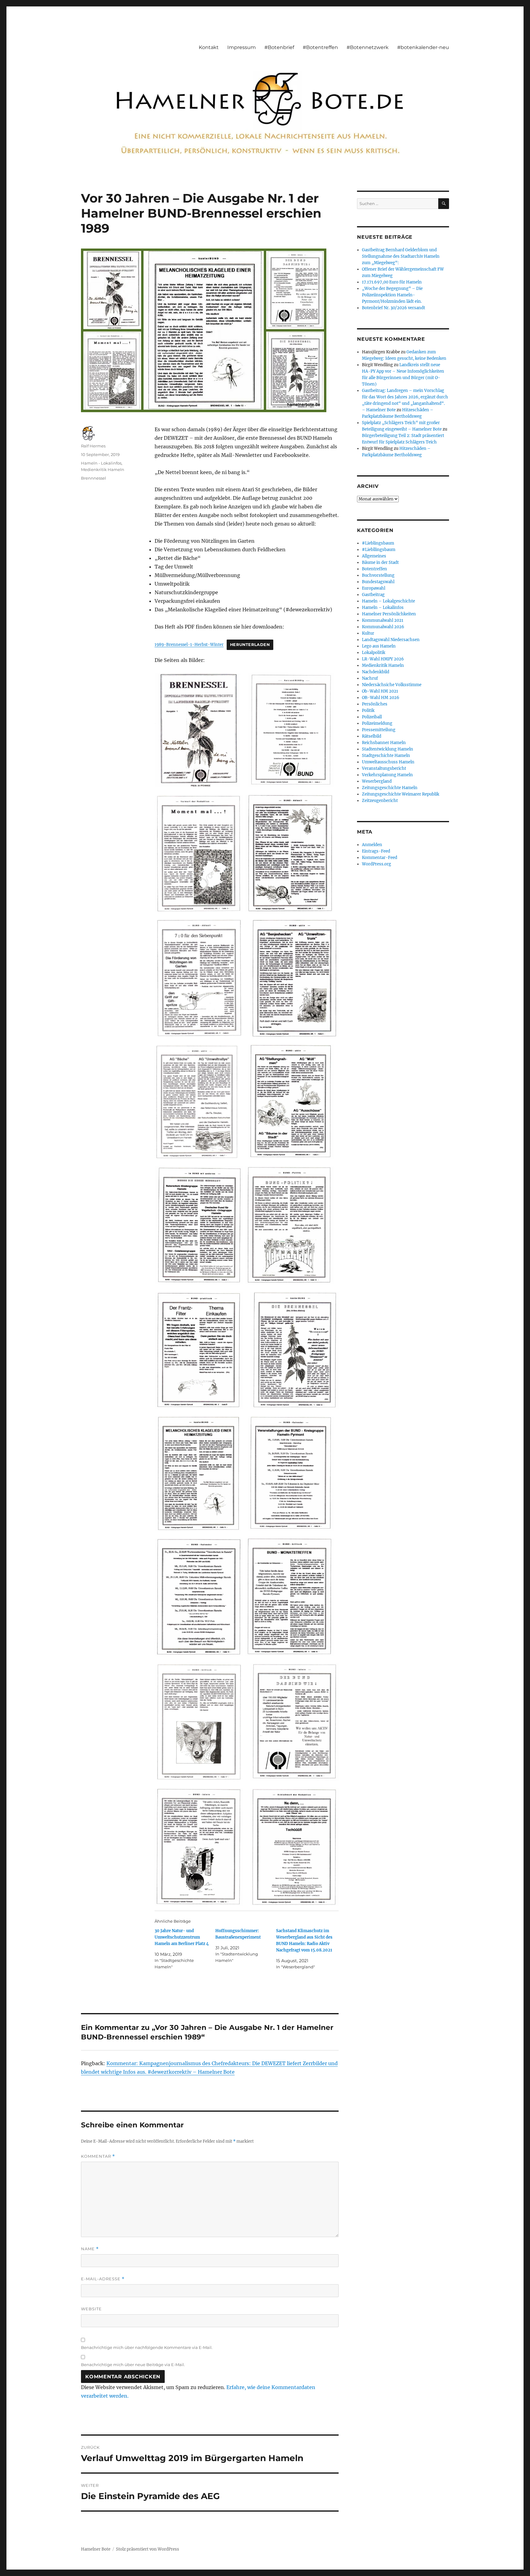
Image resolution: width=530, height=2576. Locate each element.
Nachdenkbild (376, 672)
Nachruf (370, 678)
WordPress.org (376, 864)
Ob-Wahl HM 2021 (380, 691)
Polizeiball (372, 717)
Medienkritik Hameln (103, 469)
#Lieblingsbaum (378, 543)
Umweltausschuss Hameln (388, 762)
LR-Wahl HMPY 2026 (383, 659)
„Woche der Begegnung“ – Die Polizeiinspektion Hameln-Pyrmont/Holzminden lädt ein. (392, 295)
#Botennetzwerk (368, 47)
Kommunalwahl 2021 (383, 620)
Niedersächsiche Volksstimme (392, 685)
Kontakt (209, 47)
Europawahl (374, 588)
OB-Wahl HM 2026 (381, 698)
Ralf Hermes (93, 446)
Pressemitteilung (379, 730)
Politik (368, 710)
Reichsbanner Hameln (384, 743)
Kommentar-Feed (380, 858)
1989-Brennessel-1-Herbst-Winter (189, 644)
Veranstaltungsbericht (384, 768)
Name (90, 2249)
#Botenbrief (279, 47)
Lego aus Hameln (379, 646)
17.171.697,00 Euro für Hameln (392, 282)
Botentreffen (374, 569)
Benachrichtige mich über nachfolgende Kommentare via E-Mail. (147, 2347)
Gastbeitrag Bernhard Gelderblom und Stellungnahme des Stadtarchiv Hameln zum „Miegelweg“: (401, 256)
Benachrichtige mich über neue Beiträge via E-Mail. (133, 2365)
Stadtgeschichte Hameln (386, 756)
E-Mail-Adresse (103, 2279)
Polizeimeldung (377, 723)
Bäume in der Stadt (380, 562)
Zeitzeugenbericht (380, 801)
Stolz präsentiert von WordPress (148, 2549)
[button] (198, 730)
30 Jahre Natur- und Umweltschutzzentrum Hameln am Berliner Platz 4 (182, 1937)
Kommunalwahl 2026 (383, 627)
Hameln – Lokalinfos (383, 608)
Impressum (242, 47)
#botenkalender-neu (423, 47)
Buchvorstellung (378, 575)
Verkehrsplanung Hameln (387, 775)
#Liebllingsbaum (379, 550)
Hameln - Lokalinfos (101, 463)
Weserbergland (377, 781)
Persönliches (375, 704)
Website (91, 2309)
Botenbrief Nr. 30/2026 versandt (394, 308)
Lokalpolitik (374, 653)
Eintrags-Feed (376, 851)
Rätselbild (372, 736)
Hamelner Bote (96, 2549)
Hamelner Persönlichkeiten (389, 614)
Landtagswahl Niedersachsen (391, 640)
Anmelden (372, 845)
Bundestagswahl (378, 582)
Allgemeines (374, 556)
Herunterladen (250, 645)
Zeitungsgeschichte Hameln (390, 788)
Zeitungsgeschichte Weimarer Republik (401, 794)
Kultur (368, 633)
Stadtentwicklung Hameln (388, 749)
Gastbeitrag (373, 595)
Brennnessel (94, 478)
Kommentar (98, 2156)
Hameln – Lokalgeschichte (388, 601)
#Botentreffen (320, 47)
